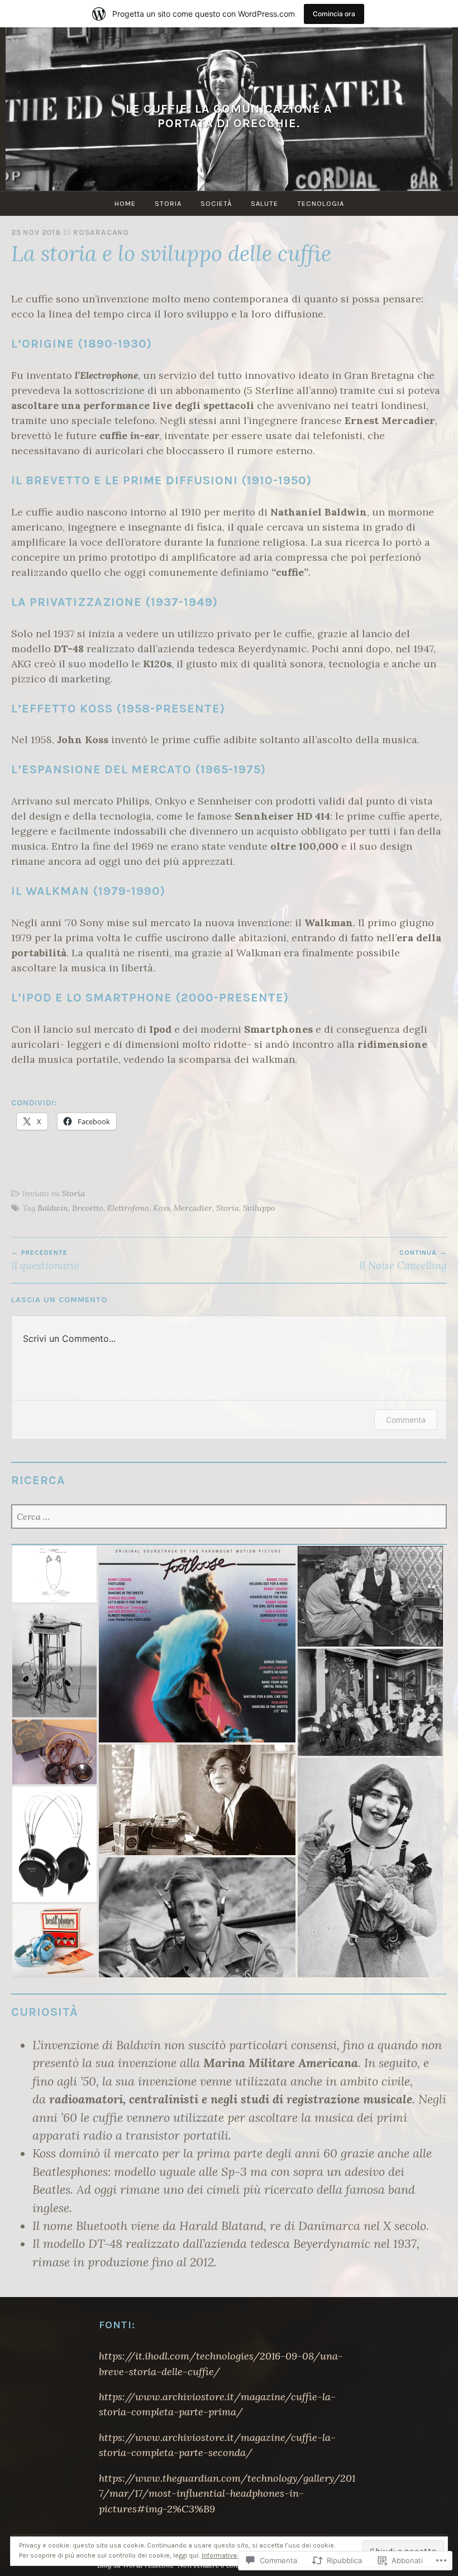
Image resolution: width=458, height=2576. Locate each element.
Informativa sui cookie (236, 2555)
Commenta (406, 1420)
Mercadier (193, 1208)
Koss (161, 1208)
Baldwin (53, 1208)
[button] (54, 1574)
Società (216, 203)
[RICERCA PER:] (229, 1517)
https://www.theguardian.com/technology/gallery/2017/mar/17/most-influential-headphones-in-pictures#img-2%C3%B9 (227, 2493)
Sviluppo (259, 1208)
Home (125, 203)
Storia (168, 203)
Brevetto (88, 1208)
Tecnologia (321, 203)
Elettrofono (128, 1208)
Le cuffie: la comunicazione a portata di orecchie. (229, 116)
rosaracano (101, 232)
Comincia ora (334, 14)
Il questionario (45, 1260)
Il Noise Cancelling (403, 1260)
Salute (264, 203)
